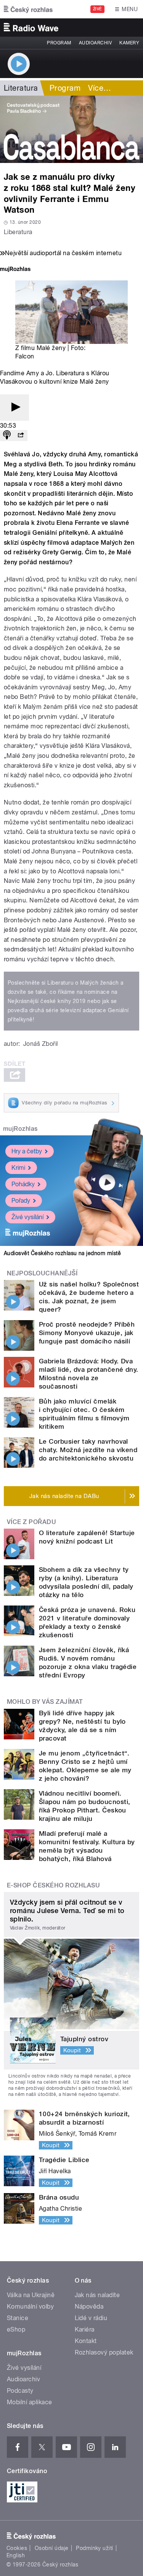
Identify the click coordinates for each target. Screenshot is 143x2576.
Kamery (129, 43)
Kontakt (86, 2341)
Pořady (21, 1201)
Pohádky (23, 1184)
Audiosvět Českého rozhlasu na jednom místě (62, 1253)
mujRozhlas (20, 1129)
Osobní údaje (52, 2548)
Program (59, 43)
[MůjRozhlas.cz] (15, 270)
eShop (16, 2329)
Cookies (17, 2548)
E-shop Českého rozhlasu (53, 1885)
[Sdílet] (21, 436)
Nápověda (89, 2307)
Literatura (21, 88)
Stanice (18, 2318)
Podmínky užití (95, 2548)
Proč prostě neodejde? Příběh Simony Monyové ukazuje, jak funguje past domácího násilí (87, 1333)
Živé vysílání (27, 1217)
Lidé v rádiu (91, 2318)
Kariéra (85, 2329)
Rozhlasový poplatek (104, 2352)
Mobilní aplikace (30, 2402)
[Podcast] (7, 436)
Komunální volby (30, 2307)
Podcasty (20, 2391)
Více (100, 88)
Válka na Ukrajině (31, 2295)
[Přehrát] (14, 408)
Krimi (18, 1168)
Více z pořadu (31, 1522)
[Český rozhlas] (28, 9)
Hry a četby (27, 1151)
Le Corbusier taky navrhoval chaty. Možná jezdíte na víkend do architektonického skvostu (88, 1450)
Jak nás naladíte (97, 2295)
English (16, 2555)
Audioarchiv (95, 43)
